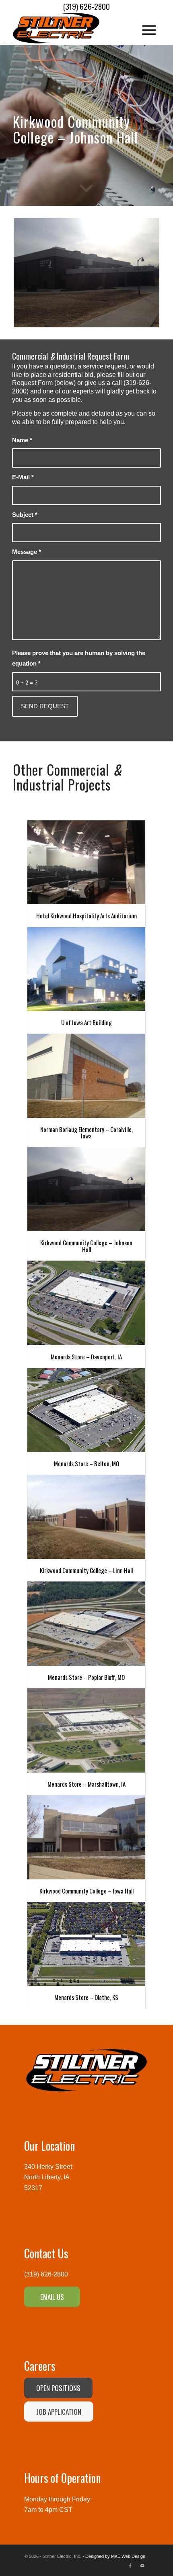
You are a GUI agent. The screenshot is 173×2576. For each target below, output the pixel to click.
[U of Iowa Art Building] (86, 969)
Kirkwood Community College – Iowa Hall (86, 1891)
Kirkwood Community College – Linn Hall (86, 1570)
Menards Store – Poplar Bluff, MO (86, 1677)
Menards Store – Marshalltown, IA (86, 1784)
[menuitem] (145, 28)
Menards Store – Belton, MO (86, 1463)
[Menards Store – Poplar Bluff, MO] (86, 1623)
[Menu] (145, 28)
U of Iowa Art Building (86, 1022)
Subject (25, 515)
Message (27, 552)
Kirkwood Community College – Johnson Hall (86, 1246)
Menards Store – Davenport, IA (86, 1357)
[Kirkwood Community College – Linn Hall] (86, 1517)
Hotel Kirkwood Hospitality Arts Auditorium (86, 916)
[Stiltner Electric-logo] (72, 28)
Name (22, 440)
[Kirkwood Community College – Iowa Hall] (86, 1837)
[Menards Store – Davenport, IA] (86, 1303)
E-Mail (23, 477)
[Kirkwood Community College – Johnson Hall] (86, 1189)
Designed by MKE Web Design (115, 2556)
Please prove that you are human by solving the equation (79, 658)
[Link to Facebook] (130, 2566)
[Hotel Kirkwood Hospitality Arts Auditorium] (86, 862)
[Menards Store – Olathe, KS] (86, 1944)
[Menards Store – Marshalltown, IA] (86, 1730)
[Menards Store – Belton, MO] (86, 1410)
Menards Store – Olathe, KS (86, 1997)
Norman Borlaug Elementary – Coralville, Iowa (86, 1133)
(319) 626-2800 (46, 2274)
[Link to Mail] (142, 2566)
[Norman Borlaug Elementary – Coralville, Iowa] (86, 1076)
